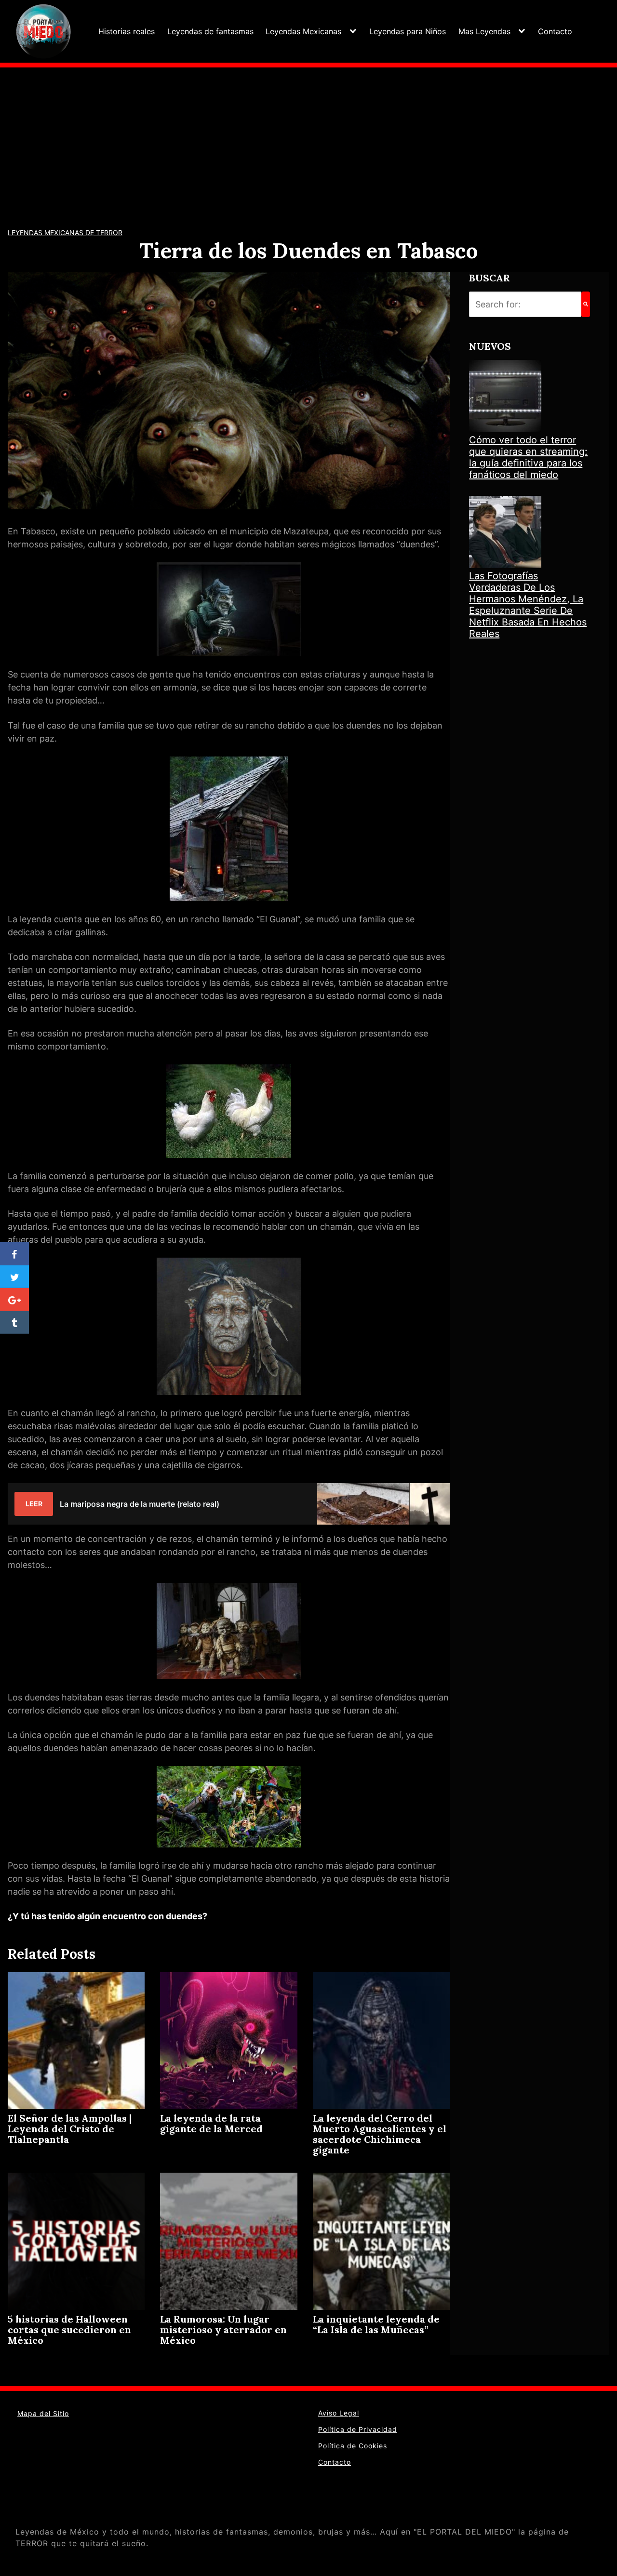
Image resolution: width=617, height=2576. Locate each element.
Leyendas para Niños (408, 31)
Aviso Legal (339, 2413)
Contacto (555, 31)
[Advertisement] (308, 140)
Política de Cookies (353, 2446)
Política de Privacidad (358, 2429)
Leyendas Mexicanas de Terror (65, 232)
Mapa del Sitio (43, 2413)
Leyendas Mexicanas (303, 31)
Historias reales (127, 31)
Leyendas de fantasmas (210, 31)
